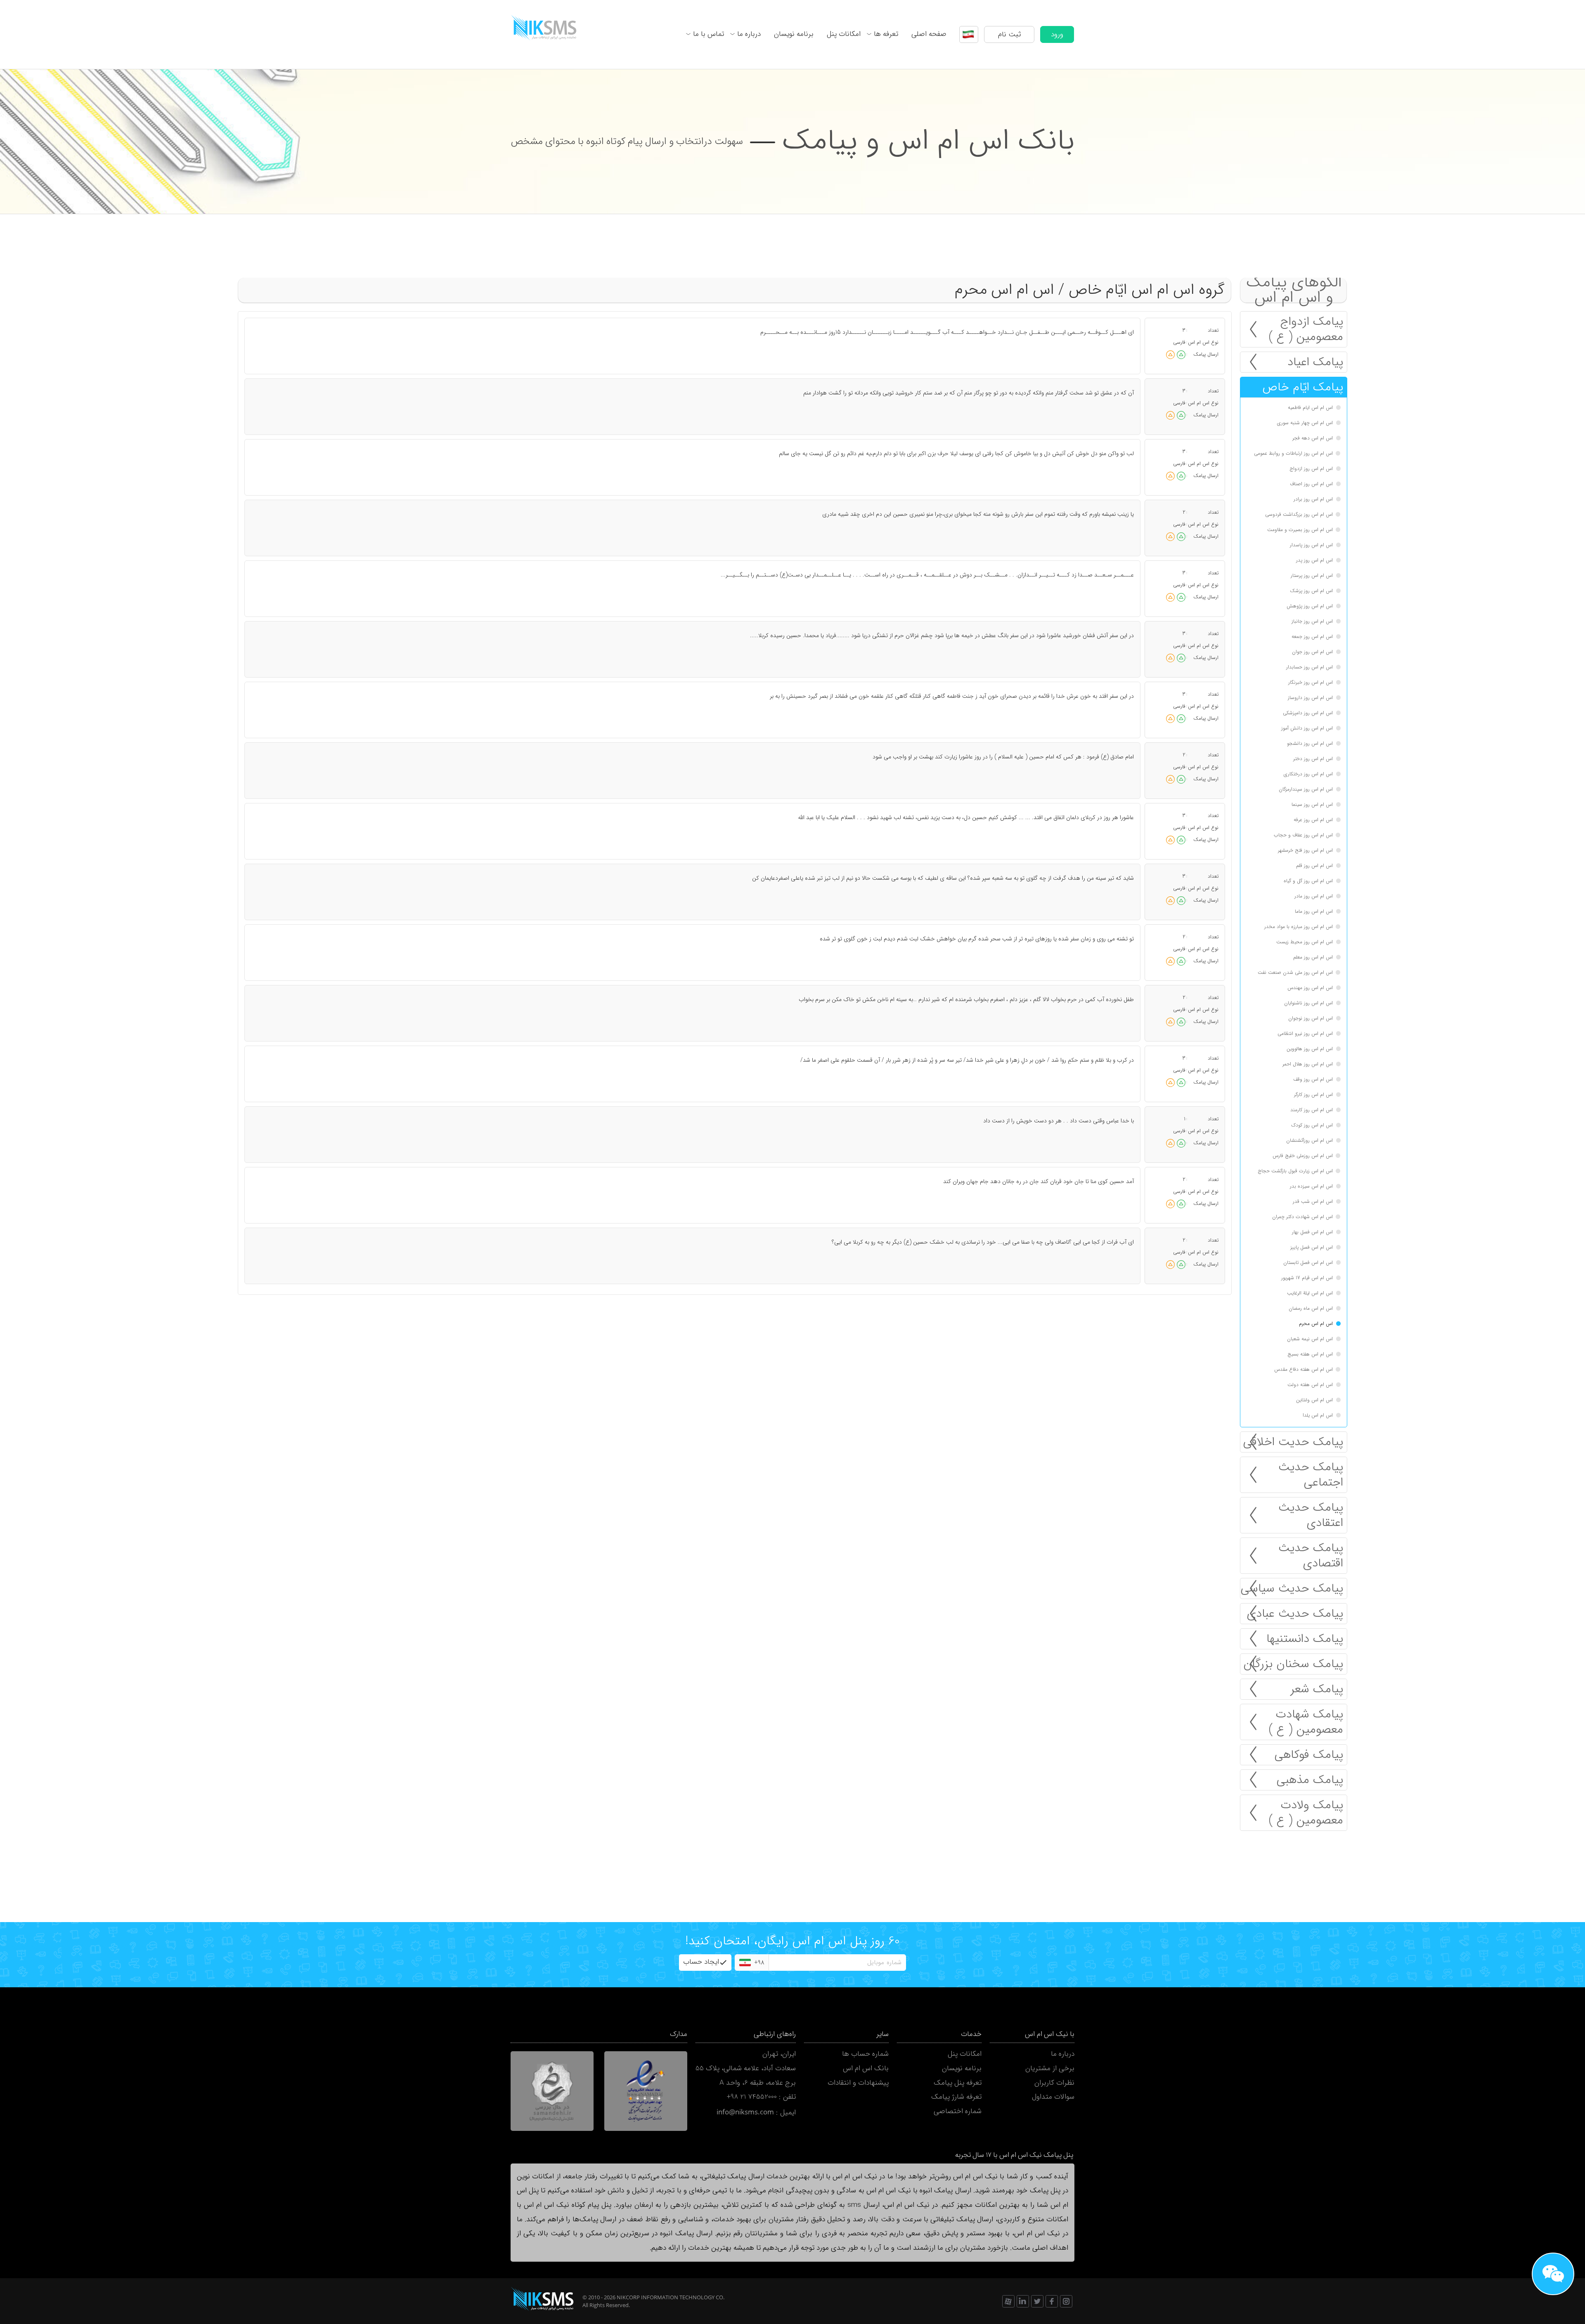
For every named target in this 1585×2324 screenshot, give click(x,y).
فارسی (1179, 342)
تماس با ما (709, 34)
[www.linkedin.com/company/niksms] (1023, 2301)
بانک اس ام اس (866, 2068)
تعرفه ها (886, 34)
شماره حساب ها (865, 2054)
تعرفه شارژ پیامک (956, 2097)
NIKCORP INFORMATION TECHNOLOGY (666, 2297)
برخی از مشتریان (1050, 2068)
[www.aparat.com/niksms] (1008, 2301)
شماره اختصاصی (958, 2111)
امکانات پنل (844, 34)
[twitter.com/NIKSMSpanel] (1037, 2301)
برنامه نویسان (794, 34)
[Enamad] (646, 2091)
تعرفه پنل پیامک (958, 2083)
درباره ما (749, 34)
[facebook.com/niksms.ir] (1052, 2301)
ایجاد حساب (701, 1962)
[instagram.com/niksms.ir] (1066, 2301)
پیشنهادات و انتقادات (858, 2083)
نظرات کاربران (1054, 2083)
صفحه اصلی (929, 34)
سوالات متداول (1053, 2097)
